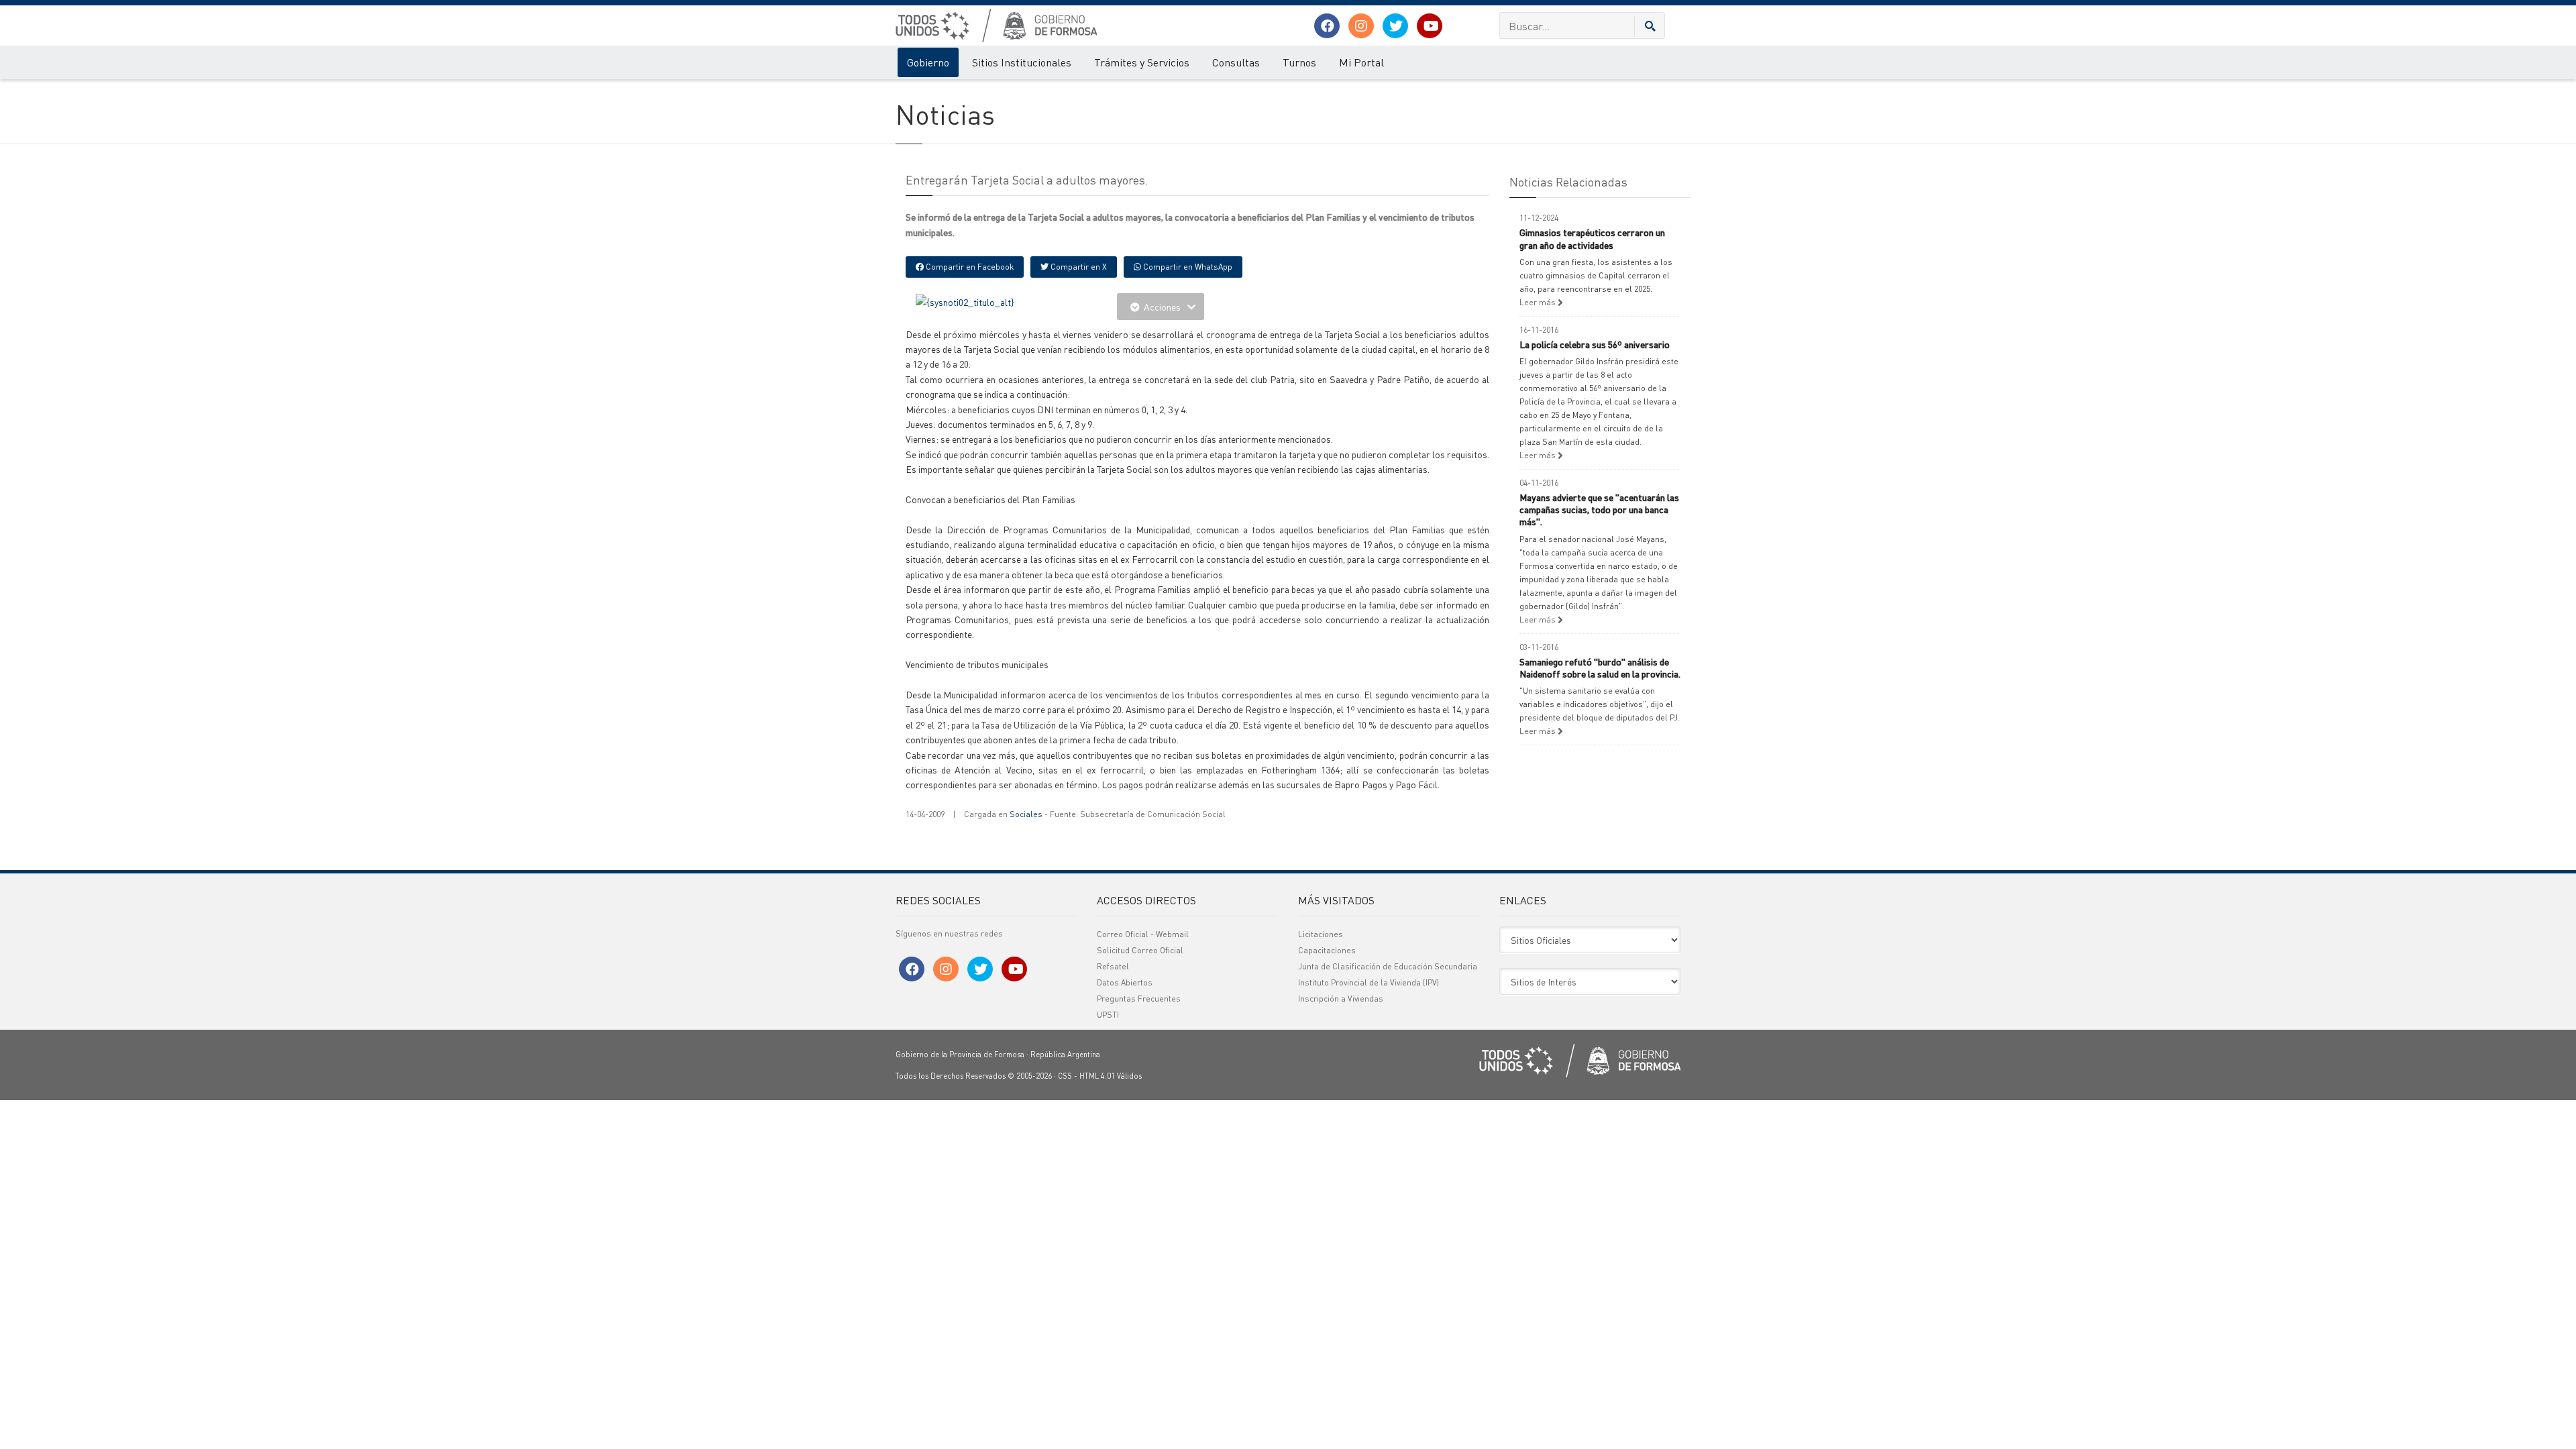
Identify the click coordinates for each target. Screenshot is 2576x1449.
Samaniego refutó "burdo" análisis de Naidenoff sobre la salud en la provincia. (1600, 667)
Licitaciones (1321, 934)
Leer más (1539, 302)
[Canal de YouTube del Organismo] (1430, 26)
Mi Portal (1361, 62)
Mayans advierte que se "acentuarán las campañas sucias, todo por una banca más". (1599, 509)
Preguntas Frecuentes (1139, 999)
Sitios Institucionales (1022, 62)
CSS (1065, 1076)
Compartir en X (1078, 267)
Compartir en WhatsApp (1187, 267)
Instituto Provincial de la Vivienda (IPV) (1368, 982)
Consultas (1236, 62)
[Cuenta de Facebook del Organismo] (1327, 26)
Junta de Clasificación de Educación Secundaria (1388, 966)
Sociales (1026, 814)
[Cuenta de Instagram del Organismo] (1361, 26)
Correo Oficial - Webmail (1143, 934)
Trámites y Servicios (1142, 62)
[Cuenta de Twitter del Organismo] (1395, 26)
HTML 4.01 (1097, 1076)
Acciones (1162, 307)
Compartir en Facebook (969, 267)
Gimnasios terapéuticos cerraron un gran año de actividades (1592, 238)
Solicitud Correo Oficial (1140, 950)
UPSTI (1108, 1015)
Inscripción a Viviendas (1341, 999)
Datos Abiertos (1125, 982)
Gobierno (928, 62)
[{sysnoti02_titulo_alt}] (965, 301)
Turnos (1299, 62)
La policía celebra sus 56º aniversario (1595, 344)
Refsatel (1113, 966)
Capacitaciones (1327, 950)
